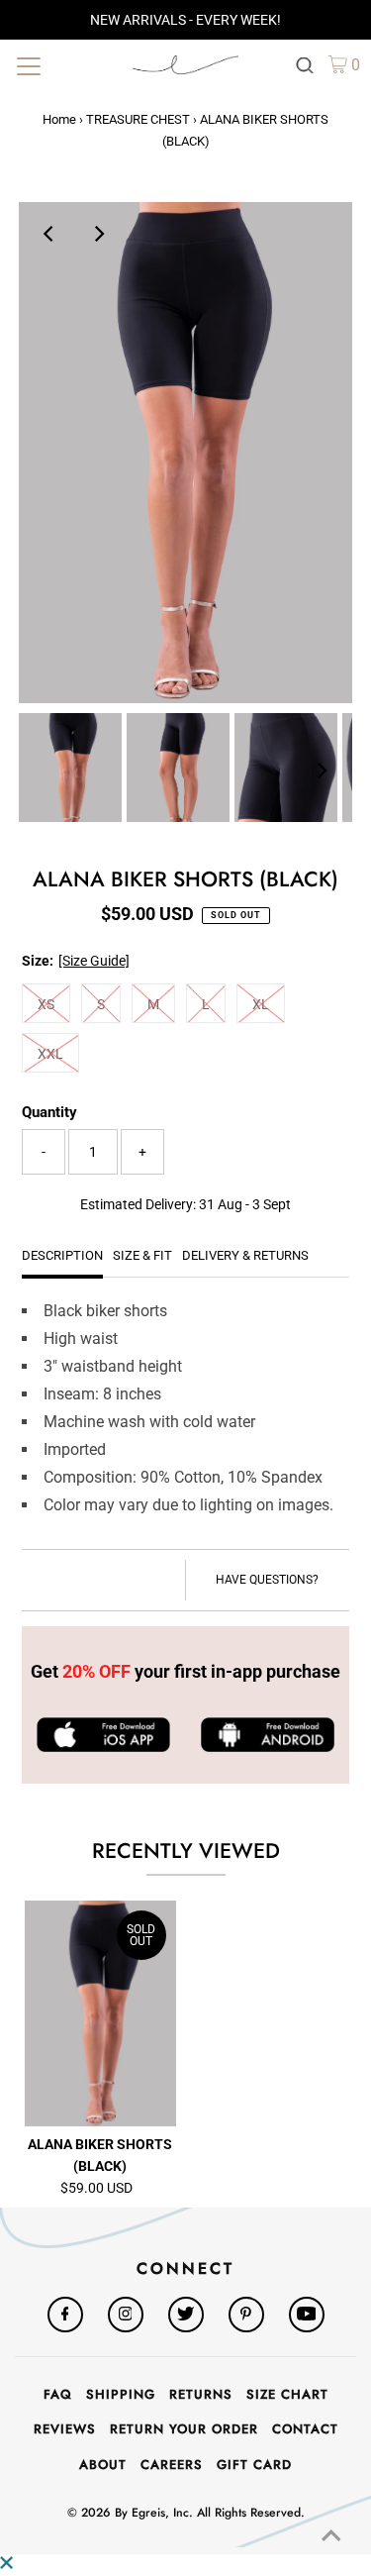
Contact (305, 2429)
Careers (172, 2465)
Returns (201, 2394)
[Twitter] (186, 2315)
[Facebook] (65, 2315)
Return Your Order (184, 2429)
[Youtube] (307, 2315)
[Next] (99, 234)
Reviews (65, 2429)
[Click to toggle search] (305, 64)
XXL (50, 1054)
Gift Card (254, 2465)
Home (59, 119)
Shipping (121, 2394)
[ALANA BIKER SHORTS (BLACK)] (100, 2014)
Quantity (49, 1112)
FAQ (58, 2394)
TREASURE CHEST (138, 119)
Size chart (287, 2394)
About (103, 2465)
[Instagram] (126, 2315)
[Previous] (50, 234)
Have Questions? (267, 1580)
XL (261, 1004)
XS (46, 1004)
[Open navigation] (64, 64)
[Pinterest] (246, 2315)
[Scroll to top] (331, 2536)
